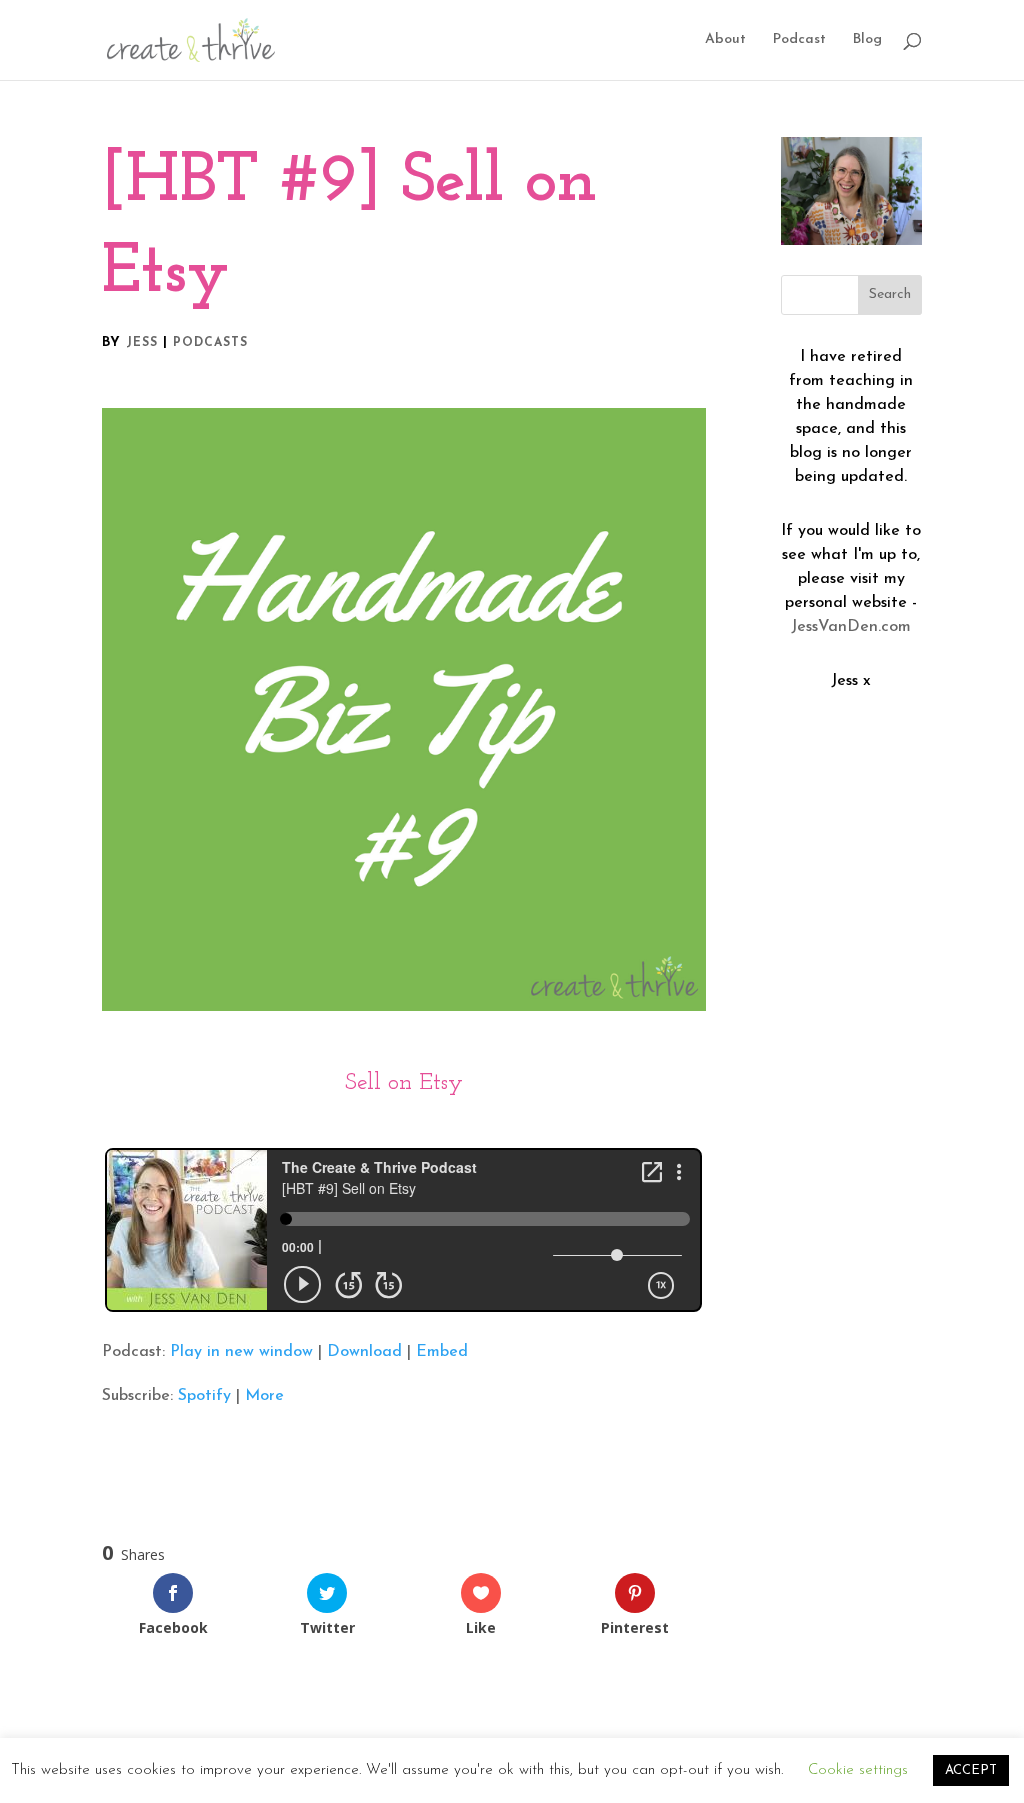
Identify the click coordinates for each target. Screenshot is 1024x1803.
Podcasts (210, 343)
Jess (142, 343)
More (264, 1396)
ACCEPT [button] (971, 1774)
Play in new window (241, 1352)
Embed (442, 1352)
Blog (867, 40)
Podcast (799, 40)
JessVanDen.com (851, 627)
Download (364, 1352)
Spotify (204, 1396)
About (725, 40)
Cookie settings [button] (858, 1774)
